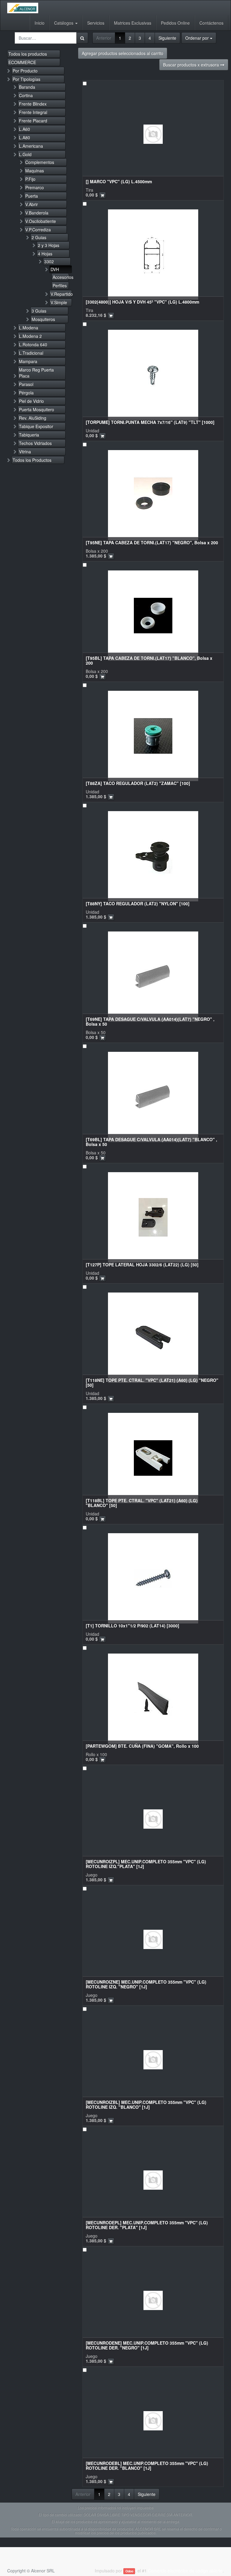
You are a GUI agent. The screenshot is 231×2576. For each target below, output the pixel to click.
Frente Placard (33, 121)
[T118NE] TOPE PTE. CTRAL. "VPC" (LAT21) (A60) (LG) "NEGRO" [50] (152, 1382)
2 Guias (39, 237)
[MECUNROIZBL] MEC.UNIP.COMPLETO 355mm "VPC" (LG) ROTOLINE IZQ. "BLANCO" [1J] (146, 2104)
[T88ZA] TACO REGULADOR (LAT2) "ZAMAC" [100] (138, 783)
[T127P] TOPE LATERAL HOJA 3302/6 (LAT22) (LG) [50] (142, 1265)
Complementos (40, 162)
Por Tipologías (26, 79)
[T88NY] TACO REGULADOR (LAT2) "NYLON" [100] (138, 903)
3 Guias (39, 311)
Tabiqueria (29, 435)
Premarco (35, 187)
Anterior (104, 38)
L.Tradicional (31, 353)
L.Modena (29, 328)
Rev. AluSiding (33, 418)
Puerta (32, 196)
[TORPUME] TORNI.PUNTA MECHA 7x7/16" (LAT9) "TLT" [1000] (150, 422)
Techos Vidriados (35, 443)
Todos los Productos (32, 460)
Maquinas (35, 171)
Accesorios (61, 277)
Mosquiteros (43, 319)
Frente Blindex (33, 104)
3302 (49, 261)
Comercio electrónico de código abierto (185, 2571)
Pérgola (26, 393)
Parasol (26, 384)
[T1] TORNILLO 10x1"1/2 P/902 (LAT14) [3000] (132, 1626)
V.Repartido (61, 294)
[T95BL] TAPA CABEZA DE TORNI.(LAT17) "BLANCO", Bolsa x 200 (149, 660)
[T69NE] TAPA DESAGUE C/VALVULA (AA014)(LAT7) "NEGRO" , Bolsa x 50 (150, 1021)
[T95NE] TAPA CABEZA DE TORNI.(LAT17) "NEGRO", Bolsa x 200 (152, 542)
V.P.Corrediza (38, 230)
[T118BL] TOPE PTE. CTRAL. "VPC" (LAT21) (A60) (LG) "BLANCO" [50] (142, 1503)
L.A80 (25, 137)
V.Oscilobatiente (41, 221)
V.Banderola (37, 213)
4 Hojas (45, 254)
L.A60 (25, 129)
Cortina (26, 95)
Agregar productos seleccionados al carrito (123, 53)
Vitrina (25, 452)
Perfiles (60, 286)
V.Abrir (32, 204)
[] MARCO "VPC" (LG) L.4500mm (119, 181)
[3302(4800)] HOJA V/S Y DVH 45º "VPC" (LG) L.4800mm (142, 302)
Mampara (28, 361)
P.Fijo (30, 179)
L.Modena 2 (30, 336)
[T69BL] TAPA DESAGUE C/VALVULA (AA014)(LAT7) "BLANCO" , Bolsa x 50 (151, 1142)
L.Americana (31, 146)
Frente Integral (33, 112)
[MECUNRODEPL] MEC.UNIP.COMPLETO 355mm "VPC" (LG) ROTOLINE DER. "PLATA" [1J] (147, 2225)
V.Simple (59, 302)
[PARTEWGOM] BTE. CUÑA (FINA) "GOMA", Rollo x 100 (142, 1746)
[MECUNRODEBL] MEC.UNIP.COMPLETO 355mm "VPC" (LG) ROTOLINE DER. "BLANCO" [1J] (147, 2465)
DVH (55, 269)
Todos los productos (28, 54)
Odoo (129, 2571)
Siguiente (167, 38)
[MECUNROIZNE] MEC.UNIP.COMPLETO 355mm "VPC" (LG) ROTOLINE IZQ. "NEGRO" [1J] (146, 1984)
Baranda (27, 87)
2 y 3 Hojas (49, 245)
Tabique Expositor (36, 426)
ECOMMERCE (22, 62)
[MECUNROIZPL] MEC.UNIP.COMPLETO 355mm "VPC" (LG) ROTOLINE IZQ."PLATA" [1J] (146, 1864)
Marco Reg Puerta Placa (36, 373)
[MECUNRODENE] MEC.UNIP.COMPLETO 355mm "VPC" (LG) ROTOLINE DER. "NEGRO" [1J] (147, 2345)
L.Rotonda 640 (33, 344)
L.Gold (25, 154)
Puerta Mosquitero (37, 409)
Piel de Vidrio (31, 401)
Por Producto (25, 71)
